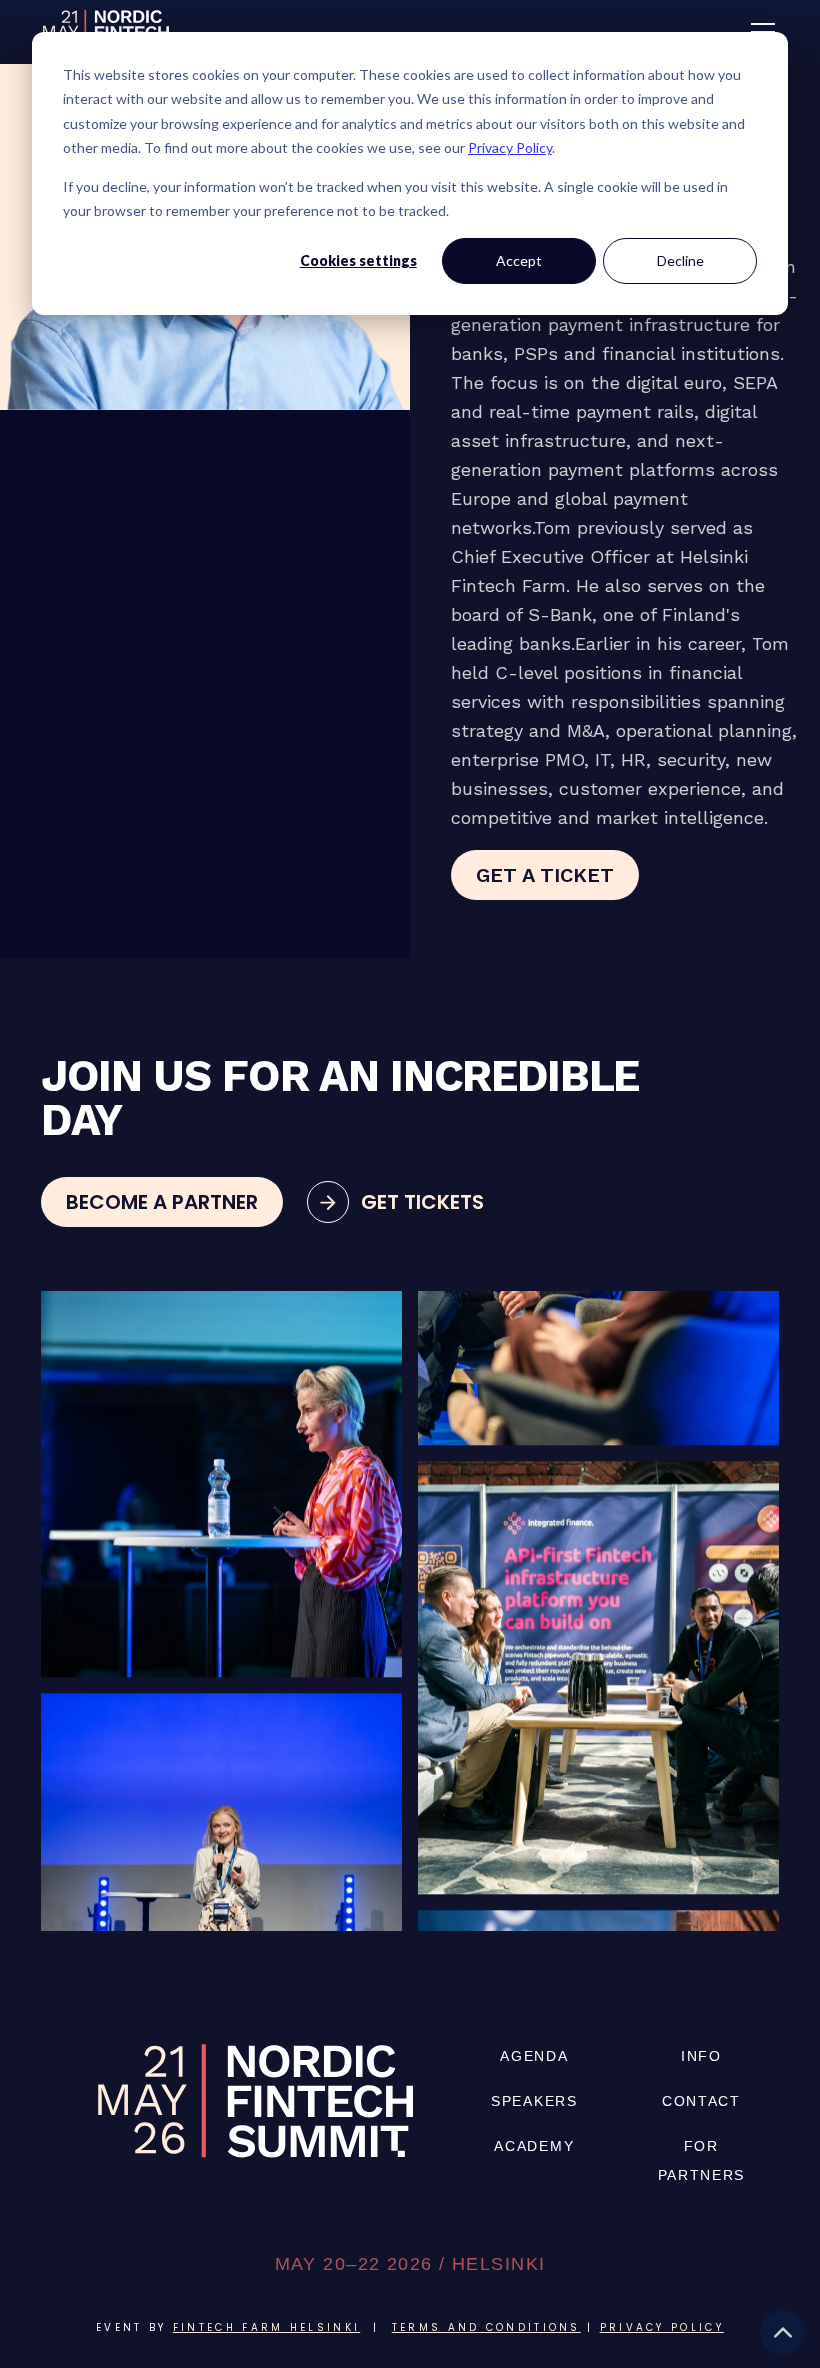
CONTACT (701, 2101)
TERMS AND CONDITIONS (486, 2327)
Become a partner (162, 1202)
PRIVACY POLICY (662, 2327)
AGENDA (534, 2056)
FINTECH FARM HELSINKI (266, 2327)
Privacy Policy (510, 147)
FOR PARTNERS (701, 2160)
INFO (701, 2056)
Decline (680, 260)
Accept (519, 260)
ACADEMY (534, 2146)
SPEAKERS (534, 2101)
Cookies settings (358, 260)
